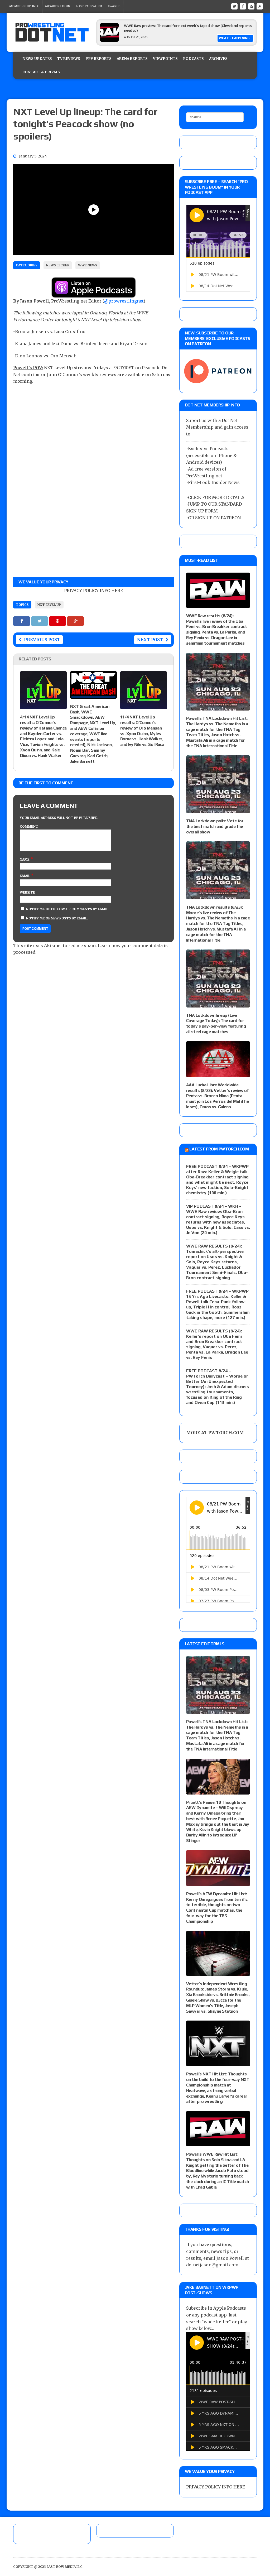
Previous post (42, 640)
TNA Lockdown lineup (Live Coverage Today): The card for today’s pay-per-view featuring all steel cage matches (216, 1023)
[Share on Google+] (75, 621)
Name (25, 859)
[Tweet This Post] (40, 621)
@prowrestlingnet (124, 301)
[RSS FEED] (251, 6)
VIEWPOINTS (165, 59)
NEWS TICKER (58, 265)
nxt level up (49, 605)
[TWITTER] (234, 6)
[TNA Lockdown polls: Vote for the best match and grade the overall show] (218, 809)
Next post (150, 640)
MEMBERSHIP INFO (24, 6)
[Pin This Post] (58, 621)
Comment (29, 826)
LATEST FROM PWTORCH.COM (219, 1149)
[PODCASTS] (260, 6)
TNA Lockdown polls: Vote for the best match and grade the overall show (215, 826)
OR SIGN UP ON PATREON (214, 518)
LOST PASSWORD (89, 6)
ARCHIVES (218, 59)
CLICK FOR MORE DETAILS (216, 497)
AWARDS (114, 6)
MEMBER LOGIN (58, 6)
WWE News (88, 265)
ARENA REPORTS (132, 59)
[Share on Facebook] (22, 621)
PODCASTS (193, 59)
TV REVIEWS (69, 59)
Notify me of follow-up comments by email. (68, 909)
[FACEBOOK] (243, 6)
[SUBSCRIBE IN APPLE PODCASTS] (94, 294)
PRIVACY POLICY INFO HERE (93, 591)
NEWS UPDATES (37, 59)
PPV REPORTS (98, 59)
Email (25, 876)
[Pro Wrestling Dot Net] (52, 32)
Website (27, 892)
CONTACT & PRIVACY (41, 72)
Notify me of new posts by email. (57, 918)
